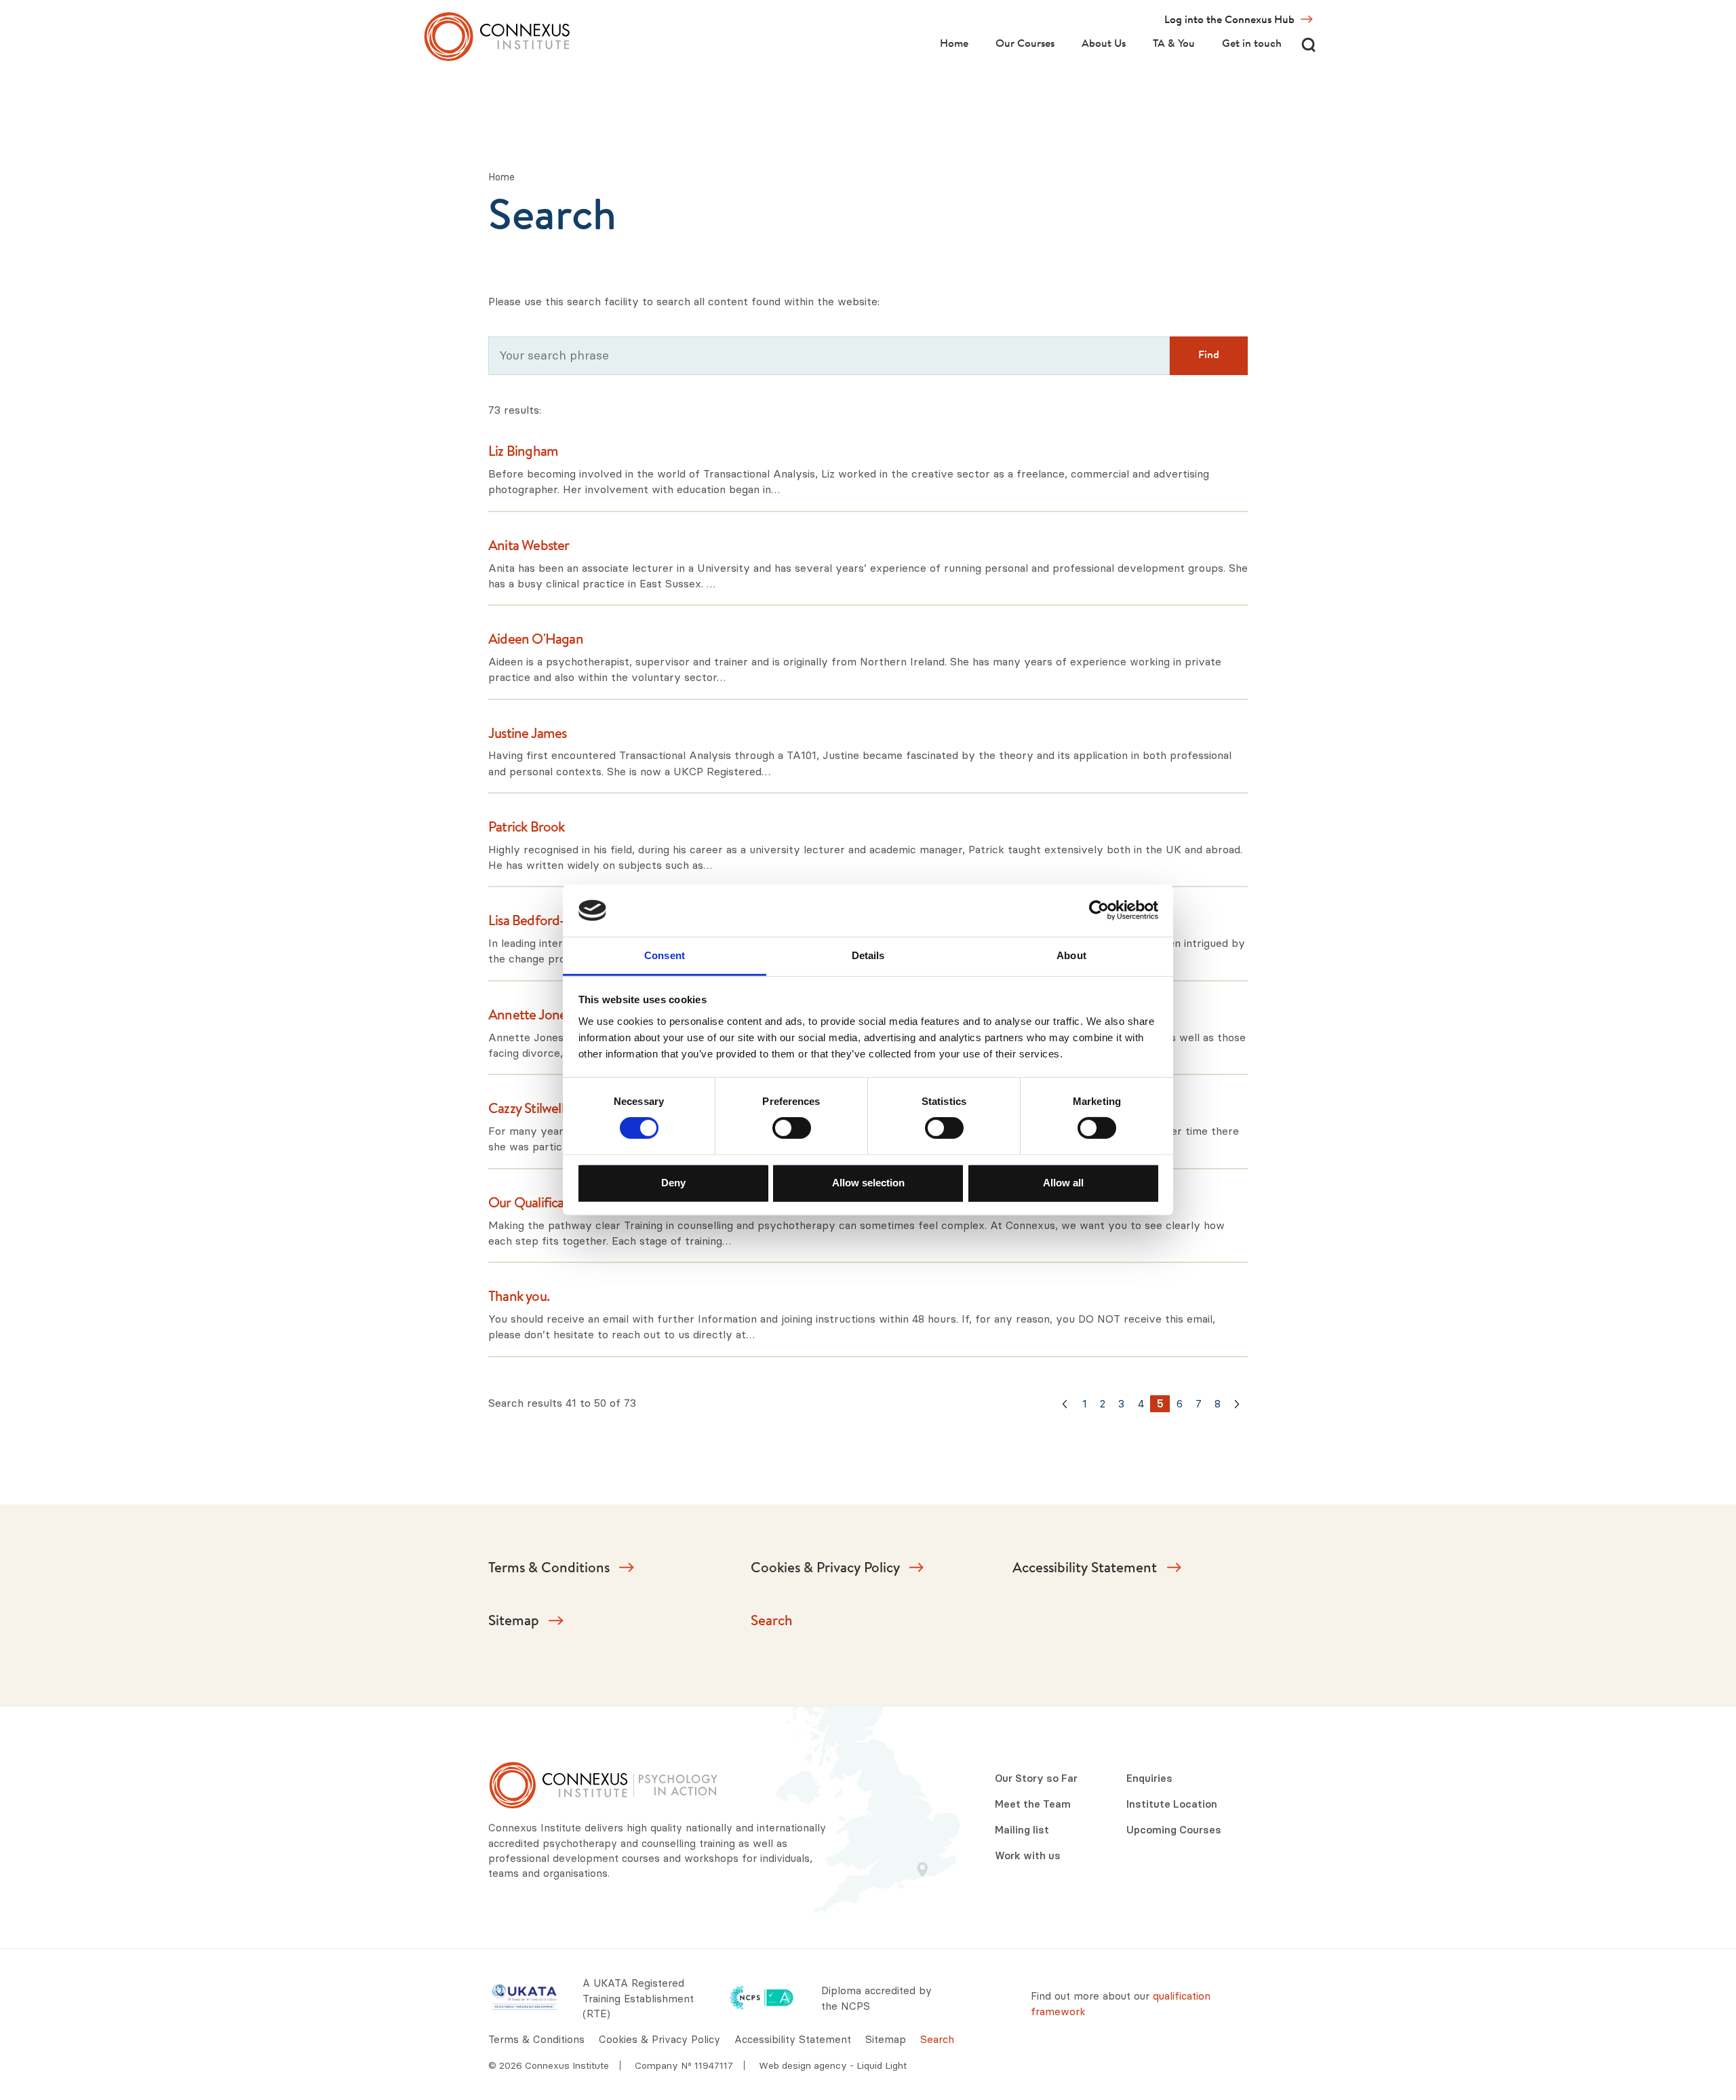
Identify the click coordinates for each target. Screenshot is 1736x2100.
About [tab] (1071, 955)
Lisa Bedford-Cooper (549, 922)
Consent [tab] (665, 955)
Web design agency (804, 2065)
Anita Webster (529, 547)
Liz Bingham (523, 452)
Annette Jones (530, 1016)
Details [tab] (868, 955)
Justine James (528, 735)
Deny (673, 1182)
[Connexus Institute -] (497, 37)
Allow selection (868, 1182)
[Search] (1308, 44)
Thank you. (519, 1298)
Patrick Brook (527, 828)
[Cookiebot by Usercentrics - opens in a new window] (1099, 910)
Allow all (1063, 1182)
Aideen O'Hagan (536, 640)
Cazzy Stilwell (526, 1110)
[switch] (792, 1128)
